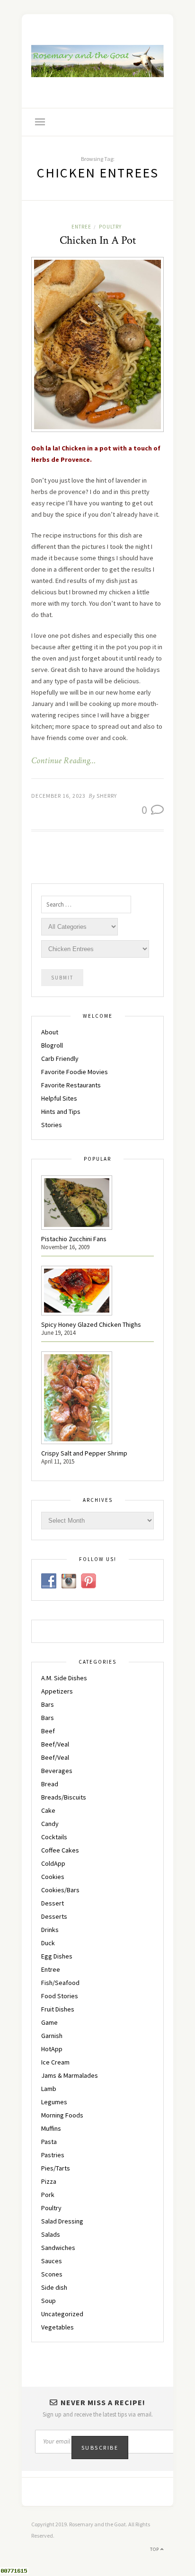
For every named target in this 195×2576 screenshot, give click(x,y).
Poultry (110, 227)
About (50, 1032)
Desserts (54, 1916)
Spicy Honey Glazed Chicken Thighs (91, 1324)
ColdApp (53, 1863)
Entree (81, 227)
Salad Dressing (62, 2221)
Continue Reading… (63, 761)
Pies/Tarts (56, 2168)
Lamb (49, 2089)
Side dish (54, 2287)
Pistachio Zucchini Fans (74, 1239)
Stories (52, 1125)
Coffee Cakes (60, 1850)
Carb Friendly (60, 1059)
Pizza (49, 2181)
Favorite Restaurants (71, 1085)
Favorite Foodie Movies (75, 1072)
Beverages (57, 1771)
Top (155, 2549)
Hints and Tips (61, 1112)
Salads (51, 2234)
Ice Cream (55, 2062)
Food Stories (60, 1996)
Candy (50, 1824)
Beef (48, 1731)
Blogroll (52, 1045)
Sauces (52, 2261)
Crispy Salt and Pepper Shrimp (84, 1453)
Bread (50, 1784)
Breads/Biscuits (64, 1797)
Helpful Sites (59, 1098)
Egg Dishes (57, 1956)
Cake (48, 1810)
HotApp (52, 2049)
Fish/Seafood (60, 1983)
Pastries (53, 2155)
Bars (48, 1704)
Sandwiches (58, 2248)
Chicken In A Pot (98, 240)
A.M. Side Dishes (64, 1678)
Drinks (50, 1930)
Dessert (53, 1903)
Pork (48, 2195)
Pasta (49, 2142)
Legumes (54, 2102)
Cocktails (54, 1837)
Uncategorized (62, 2314)
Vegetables (58, 2327)
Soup (49, 2301)
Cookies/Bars (60, 1890)
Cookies (53, 1877)
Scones (52, 2274)
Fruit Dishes (58, 2009)
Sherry (107, 796)
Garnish (52, 2036)
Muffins (51, 2128)
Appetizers (57, 1691)
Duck (48, 1943)
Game (49, 2022)
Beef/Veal (55, 1744)
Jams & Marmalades (70, 2075)
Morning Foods (62, 2115)
